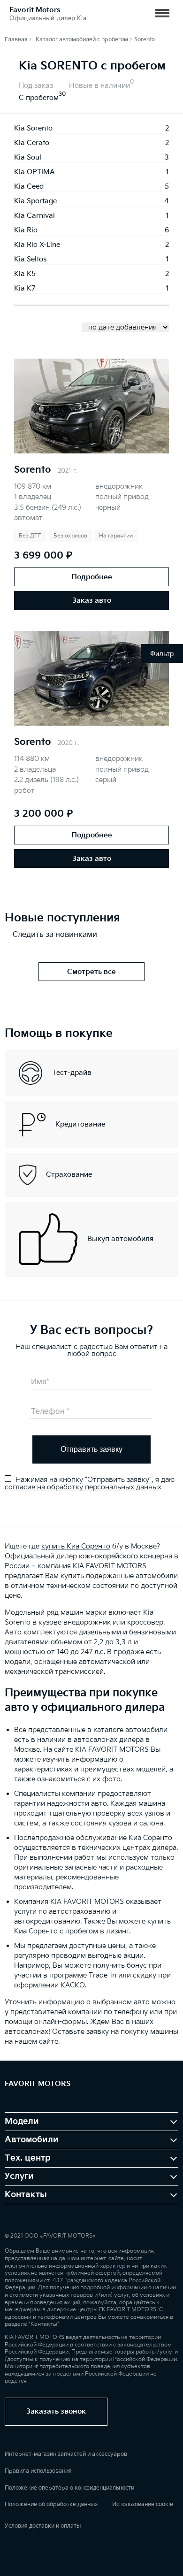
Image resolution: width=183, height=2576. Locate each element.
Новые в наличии (99, 86)
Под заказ (36, 86)
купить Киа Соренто (76, 1546)
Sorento (33, 470)
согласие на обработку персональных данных (83, 1487)
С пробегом (39, 98)
